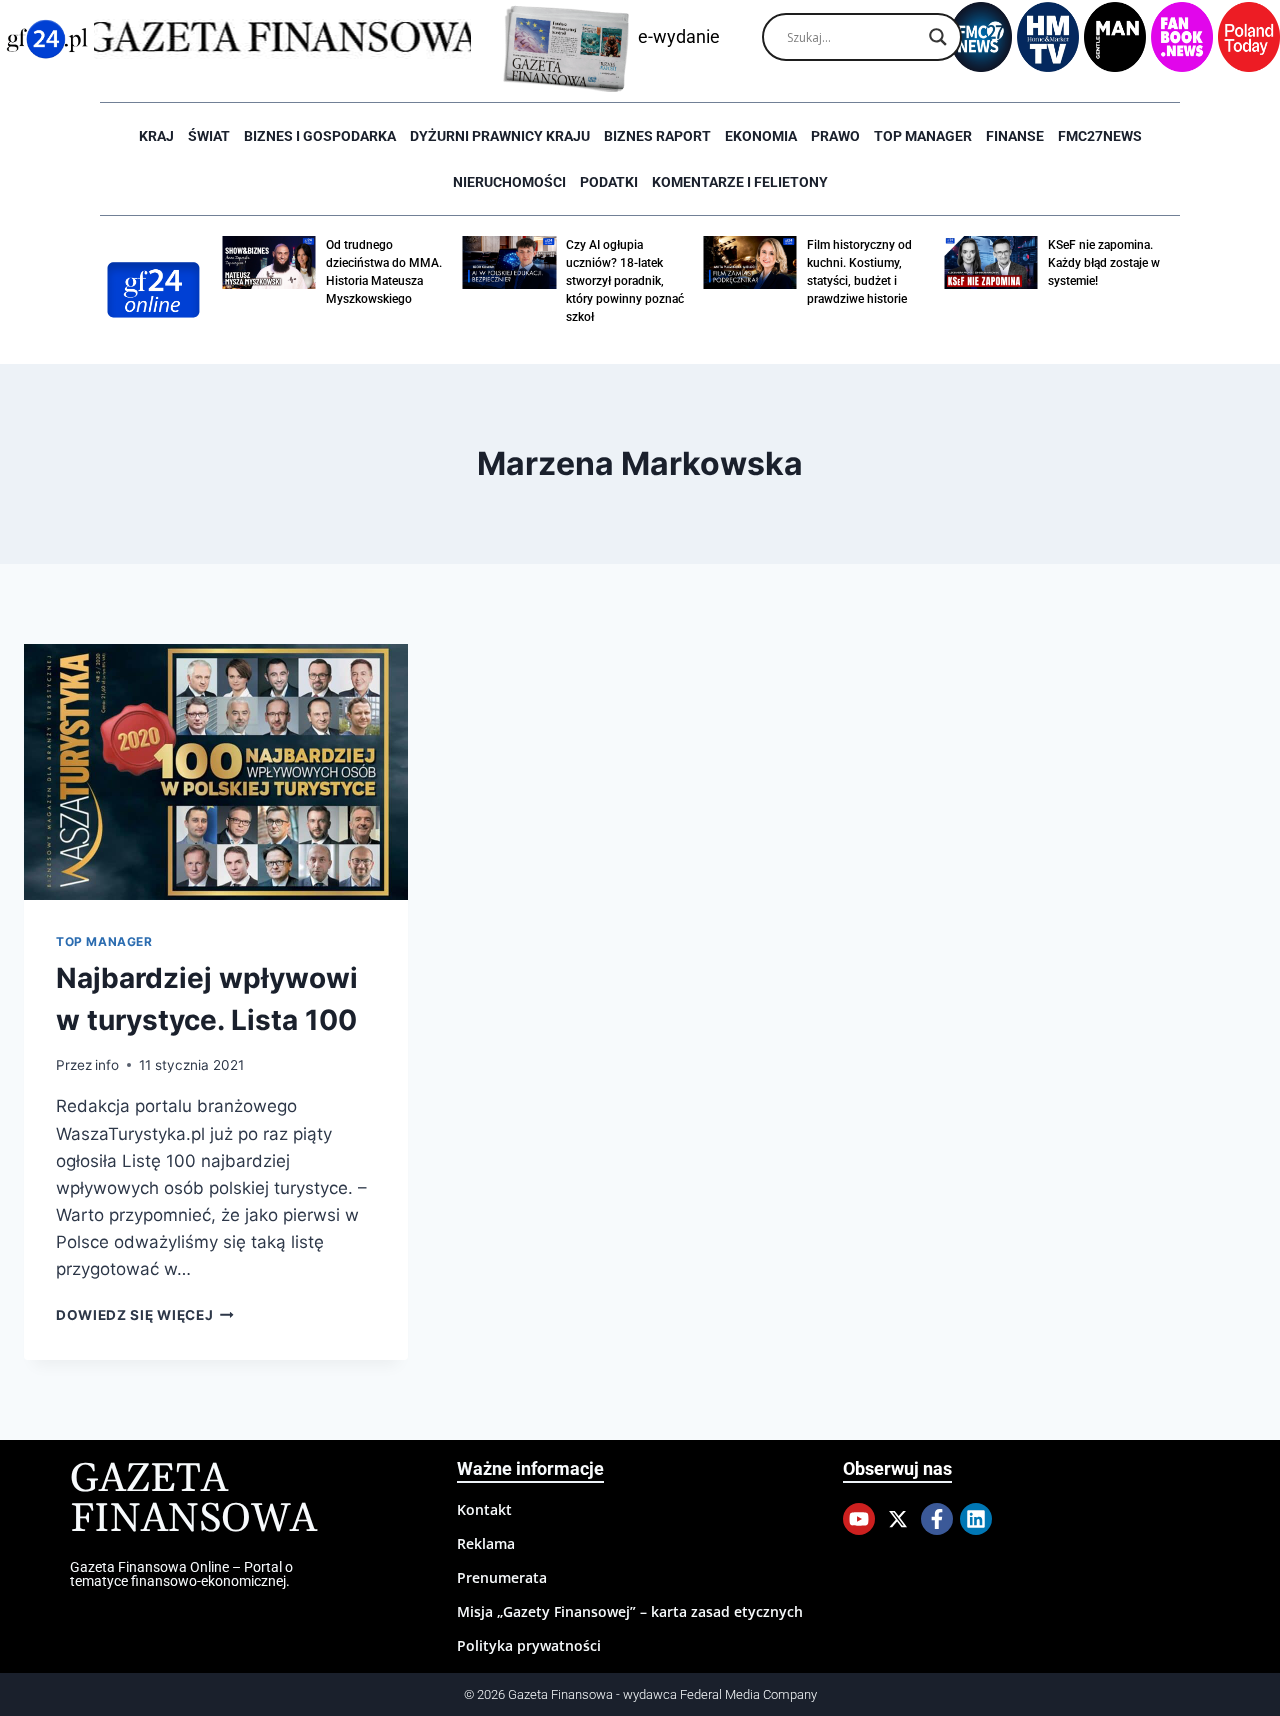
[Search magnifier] (938, 37)
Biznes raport (657, 136)
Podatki (609, 182)
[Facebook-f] (937, 1519)
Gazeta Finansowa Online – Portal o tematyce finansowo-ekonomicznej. (181, 1574)
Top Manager (923, 136)
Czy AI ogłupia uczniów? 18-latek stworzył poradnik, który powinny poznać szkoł (625, 281)
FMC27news (1100, 136)
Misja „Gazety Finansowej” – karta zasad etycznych (630, 1611)
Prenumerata (502, 1577)
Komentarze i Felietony (740, 182)
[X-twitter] (898, 1519)
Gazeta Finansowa (193, 1499)
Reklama (486, 1543)
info (107, 1065)
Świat (209, 136)
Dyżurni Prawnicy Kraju (500, 136)
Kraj (156, 136)
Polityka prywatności (529, 1645)
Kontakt (484, 1509)
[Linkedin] (976, 1519)
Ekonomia (761, 136)
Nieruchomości (509, 182)
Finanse (1015, 136)
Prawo (835, 136)
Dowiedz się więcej (145, 1315)
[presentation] (216, 772)
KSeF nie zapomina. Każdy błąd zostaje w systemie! (1104, 263)
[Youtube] (859, 1519)
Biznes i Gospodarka (320, 136)
